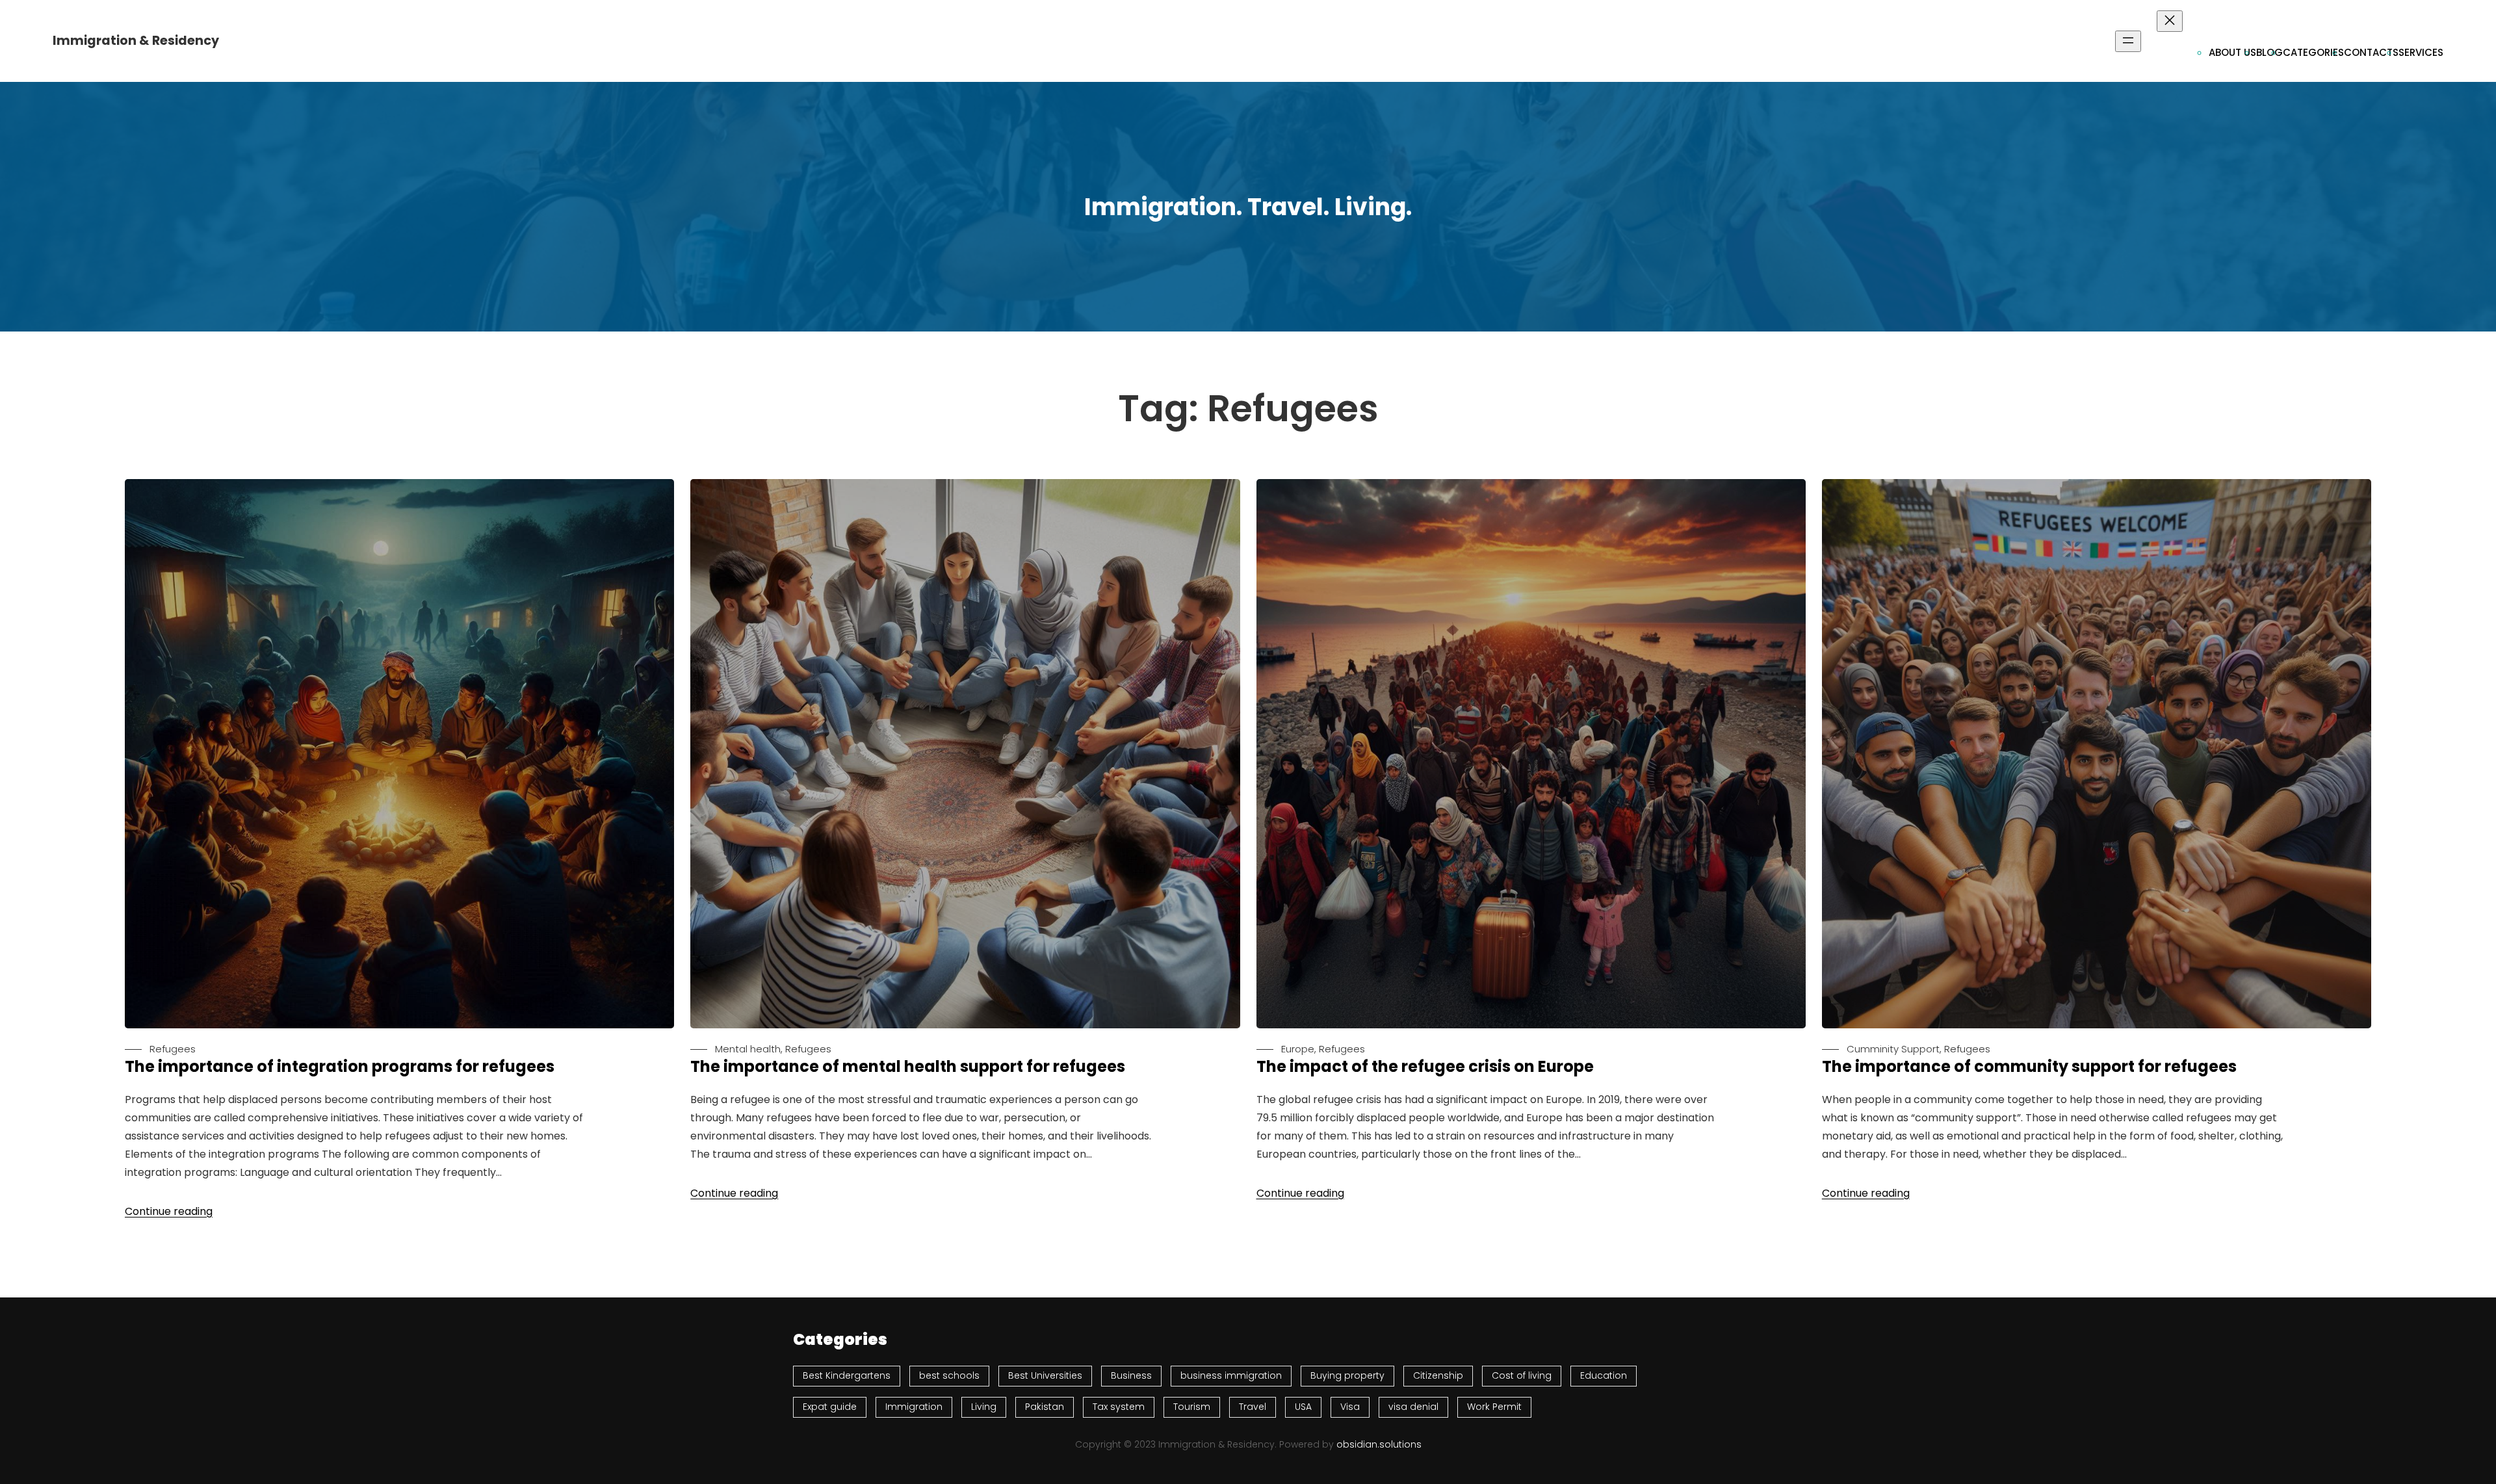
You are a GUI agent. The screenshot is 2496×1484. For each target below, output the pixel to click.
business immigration (1231, 1375)
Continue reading (169, 1211)
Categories (2313, 52)
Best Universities (1045, 1375)
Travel (1253, 1407)
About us (2232, 52)
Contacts (2371, 52)
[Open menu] (2128, 41)
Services (2421, 52)
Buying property (1347, 1375)
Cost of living (1522, 1375)
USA (1303, 1407)
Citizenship (1438, 1375)
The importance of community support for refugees (2029, 1067)
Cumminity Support (1893, 1049)
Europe (1298, 1049)
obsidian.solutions (1379, 1444)
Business (1131, 1375)
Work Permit (1494, 1407)
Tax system (1119, 1407)
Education (1604, 1375)
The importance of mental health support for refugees (908, 1067)
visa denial (1413, 1407)
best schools (949, 1375)
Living (984, 1407)
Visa (1350, 1407)
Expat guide (830, 1407)
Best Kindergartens (847, 1375)
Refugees (173, 1049)
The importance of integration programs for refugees (340, 1067)
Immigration (914, 1407)
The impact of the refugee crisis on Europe (1425, 1067)
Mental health (748, 1049)
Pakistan (1045, 1407)
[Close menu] (2170, 21)
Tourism (1192, 1407)
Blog (2269, 52)
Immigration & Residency (136, 41)
